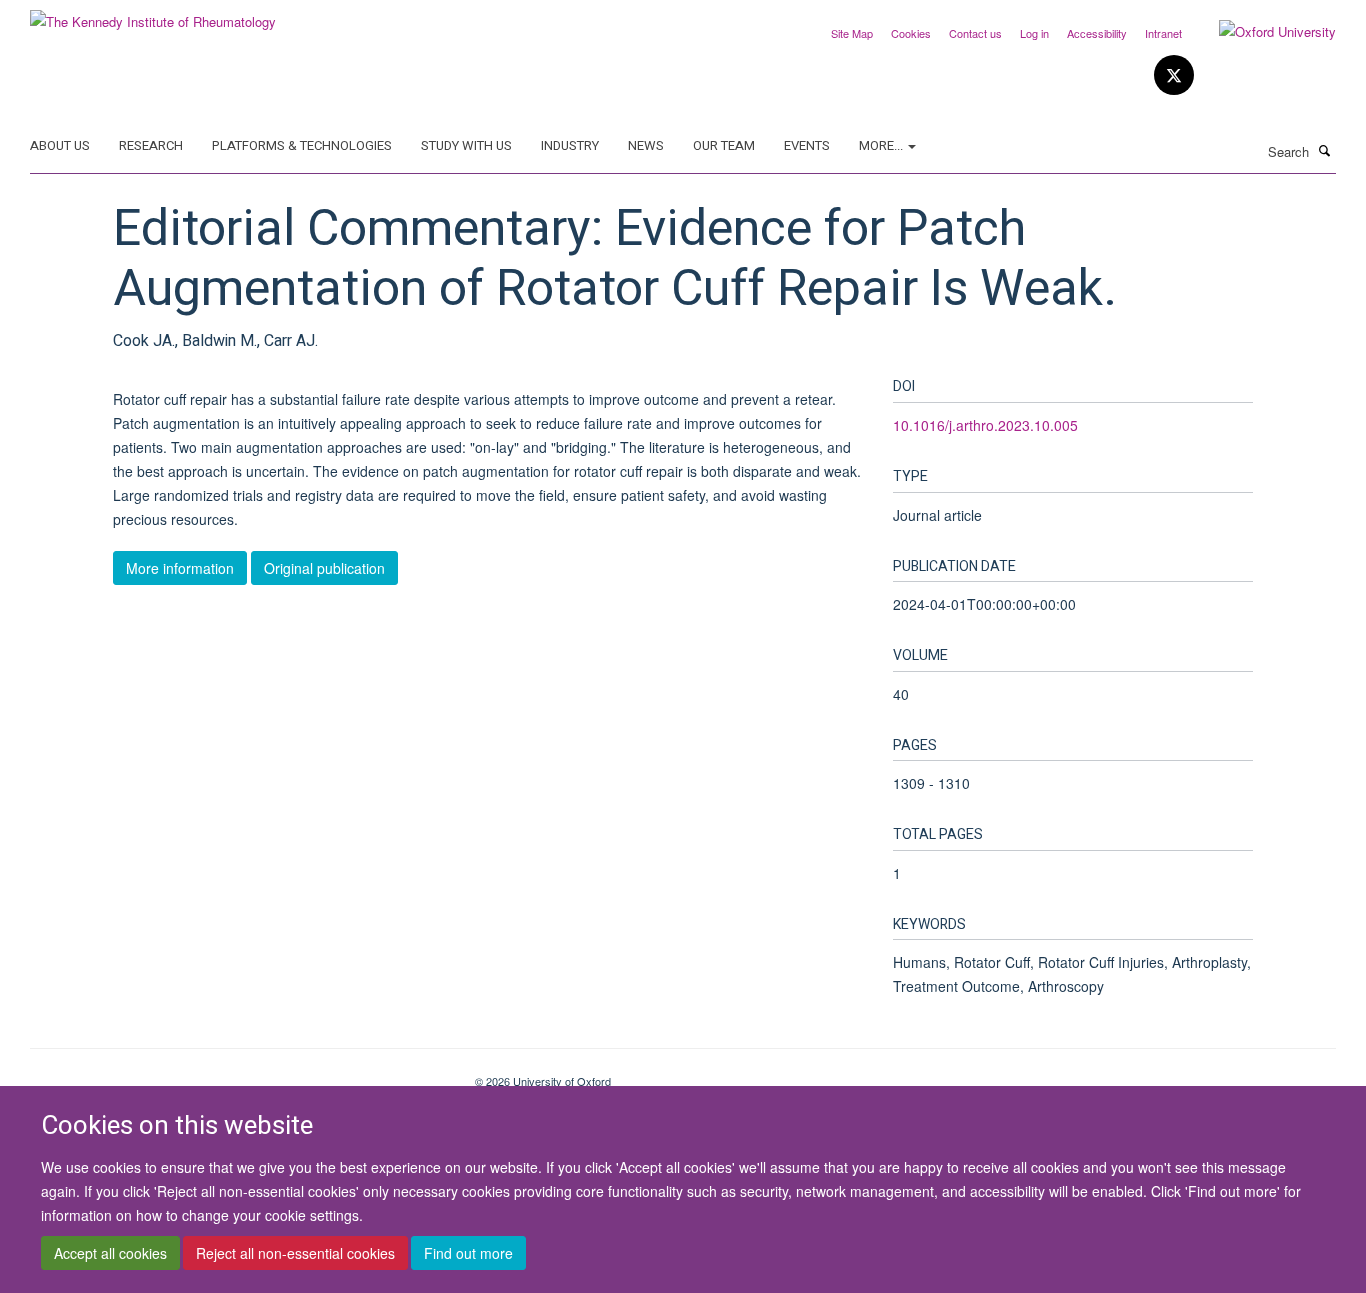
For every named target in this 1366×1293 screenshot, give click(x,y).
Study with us (466, 145)
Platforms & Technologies (302, 145)
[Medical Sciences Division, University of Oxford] (237, 1074)
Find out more (468, 1254)
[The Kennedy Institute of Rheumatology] (153, 14)
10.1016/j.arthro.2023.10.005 (985, 425)
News (646, 145)
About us (60, 145)
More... (882, 145)
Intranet (1163, 33)
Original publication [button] (324, 568)
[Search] (1325, 150)
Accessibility (1097, 33)
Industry (570, 145)
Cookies (911, 33)
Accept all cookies (110, 1254)
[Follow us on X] (1174, 75)
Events (807, 145)
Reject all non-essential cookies (295, 1254)
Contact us (975, 33)
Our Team (724, 145)
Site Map (852, 33)
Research (151, 145)
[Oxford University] (1262, 32)
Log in (1034, 33)
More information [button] (180, 568)
